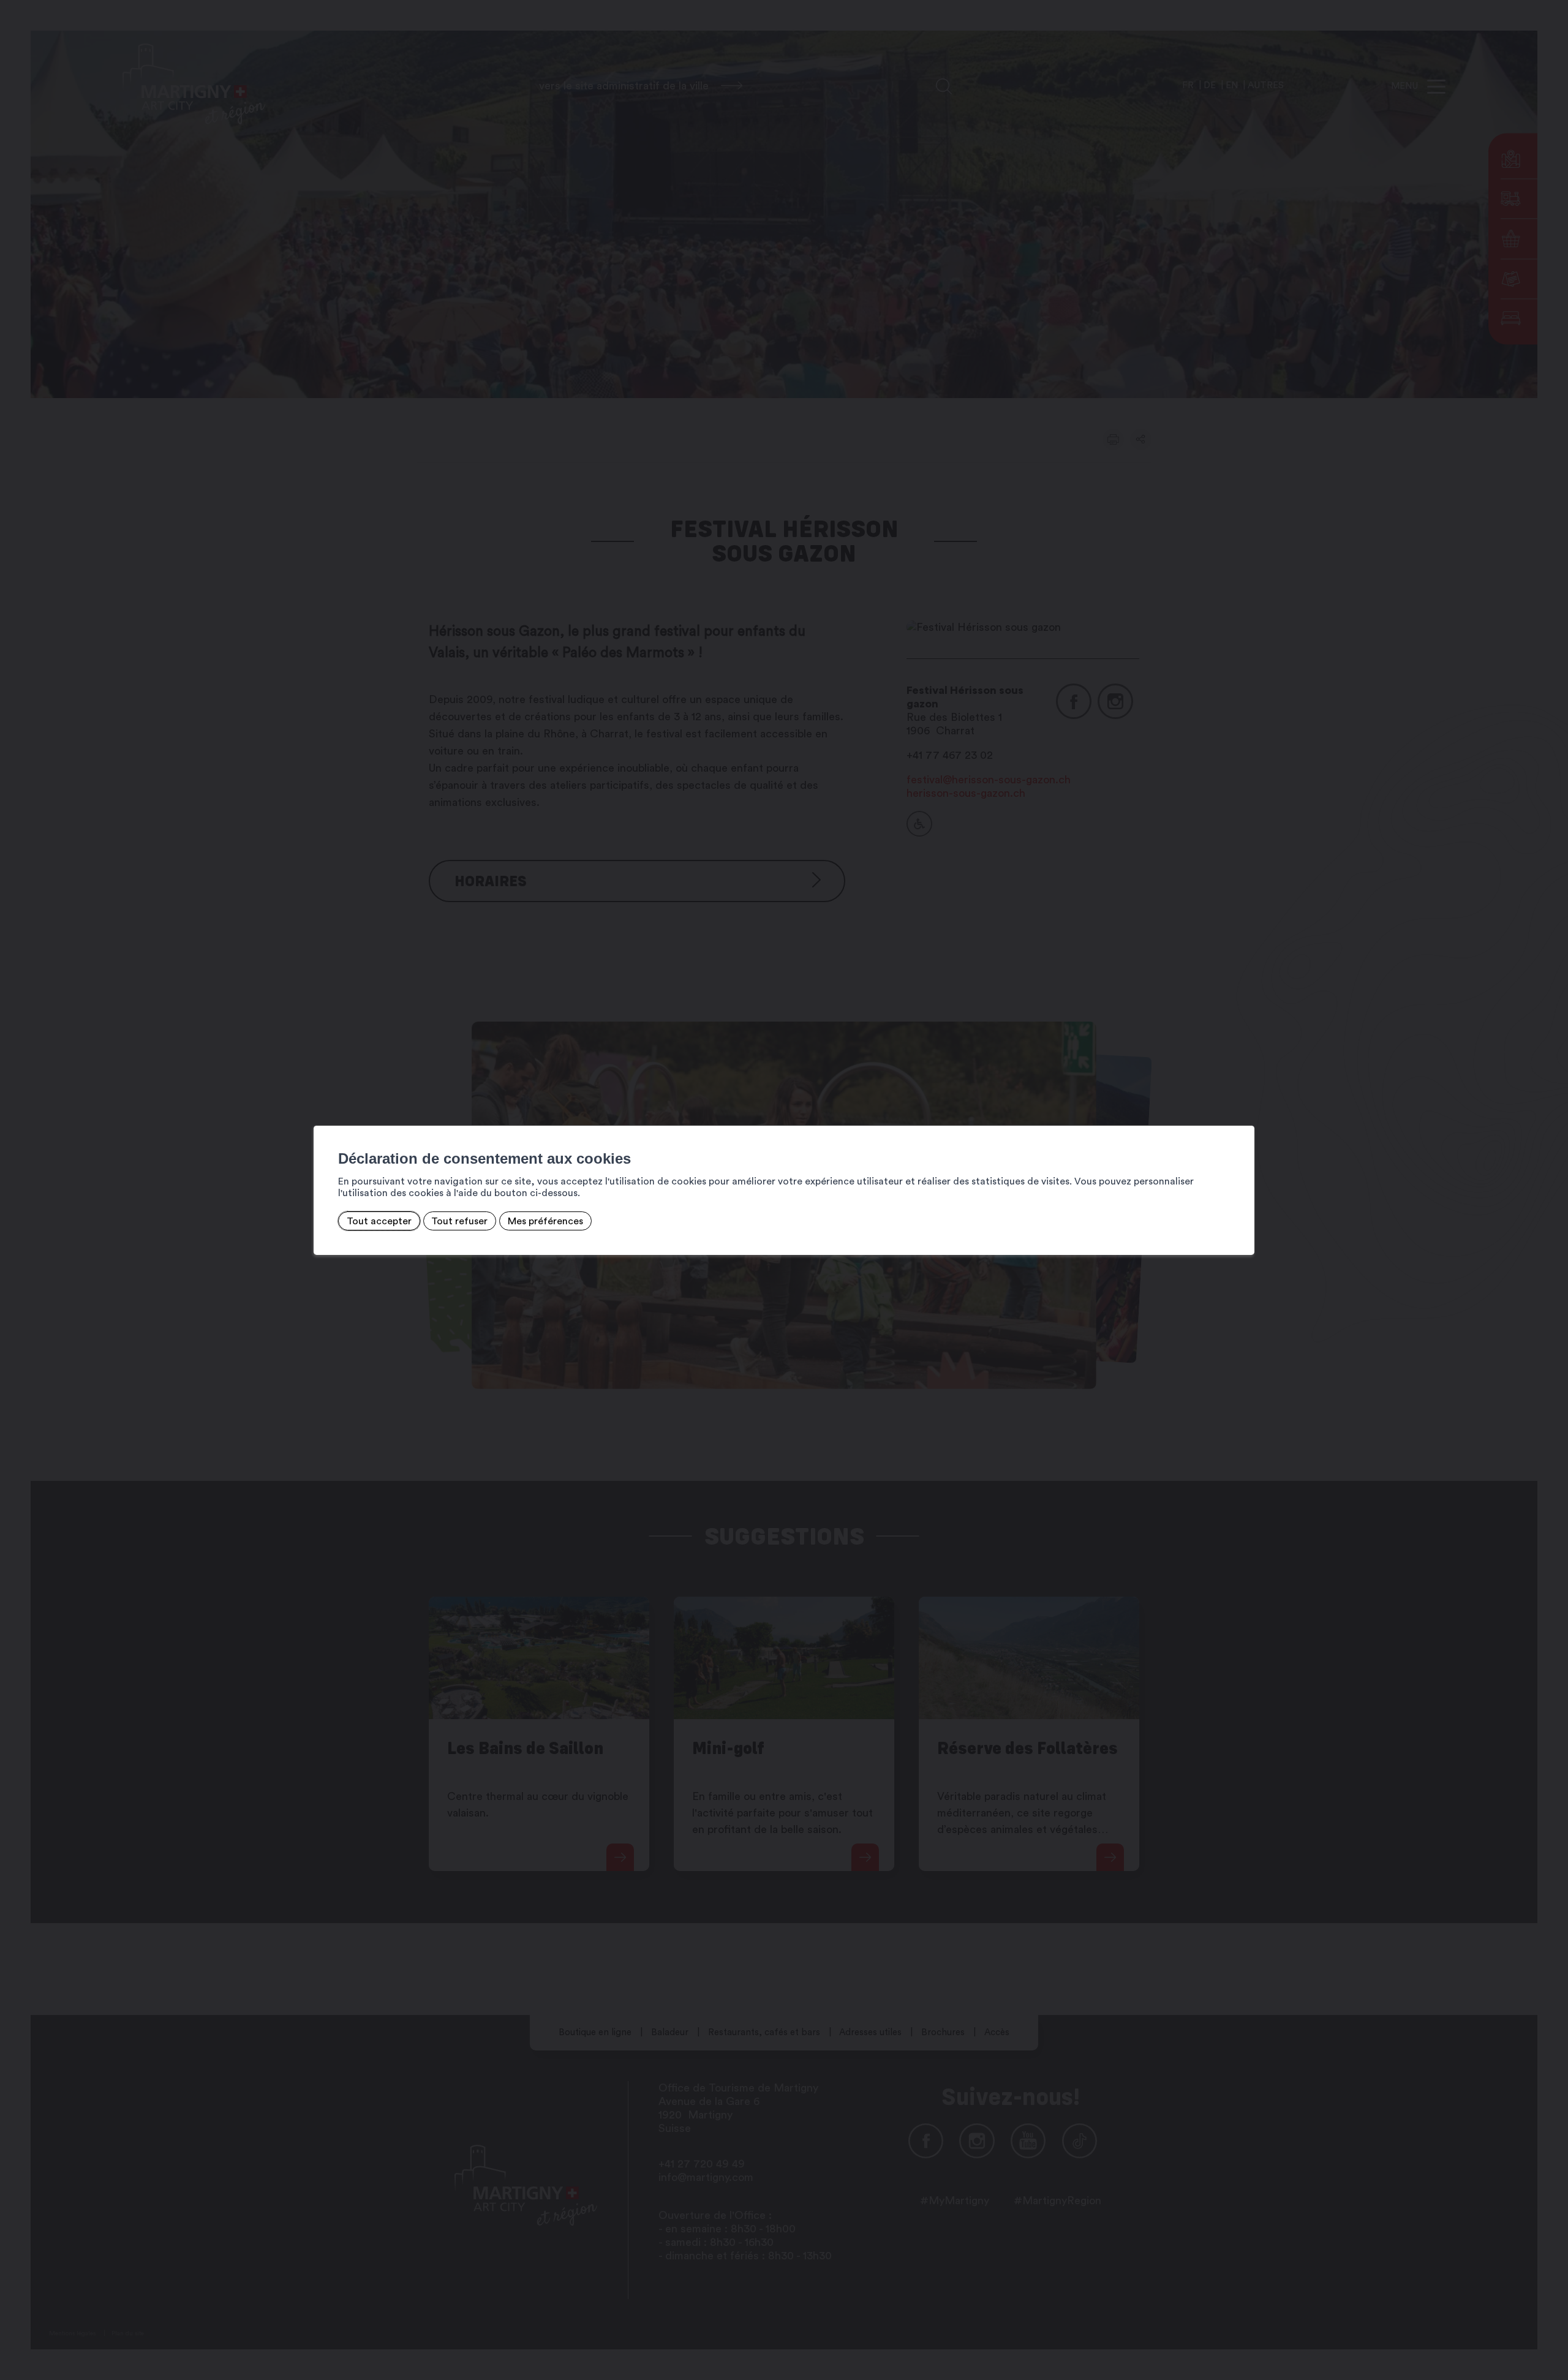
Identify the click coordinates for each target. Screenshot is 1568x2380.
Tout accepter (379, 1221)
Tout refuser (459, 1221)
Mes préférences (545, 1221)
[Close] (1243, 1112)
